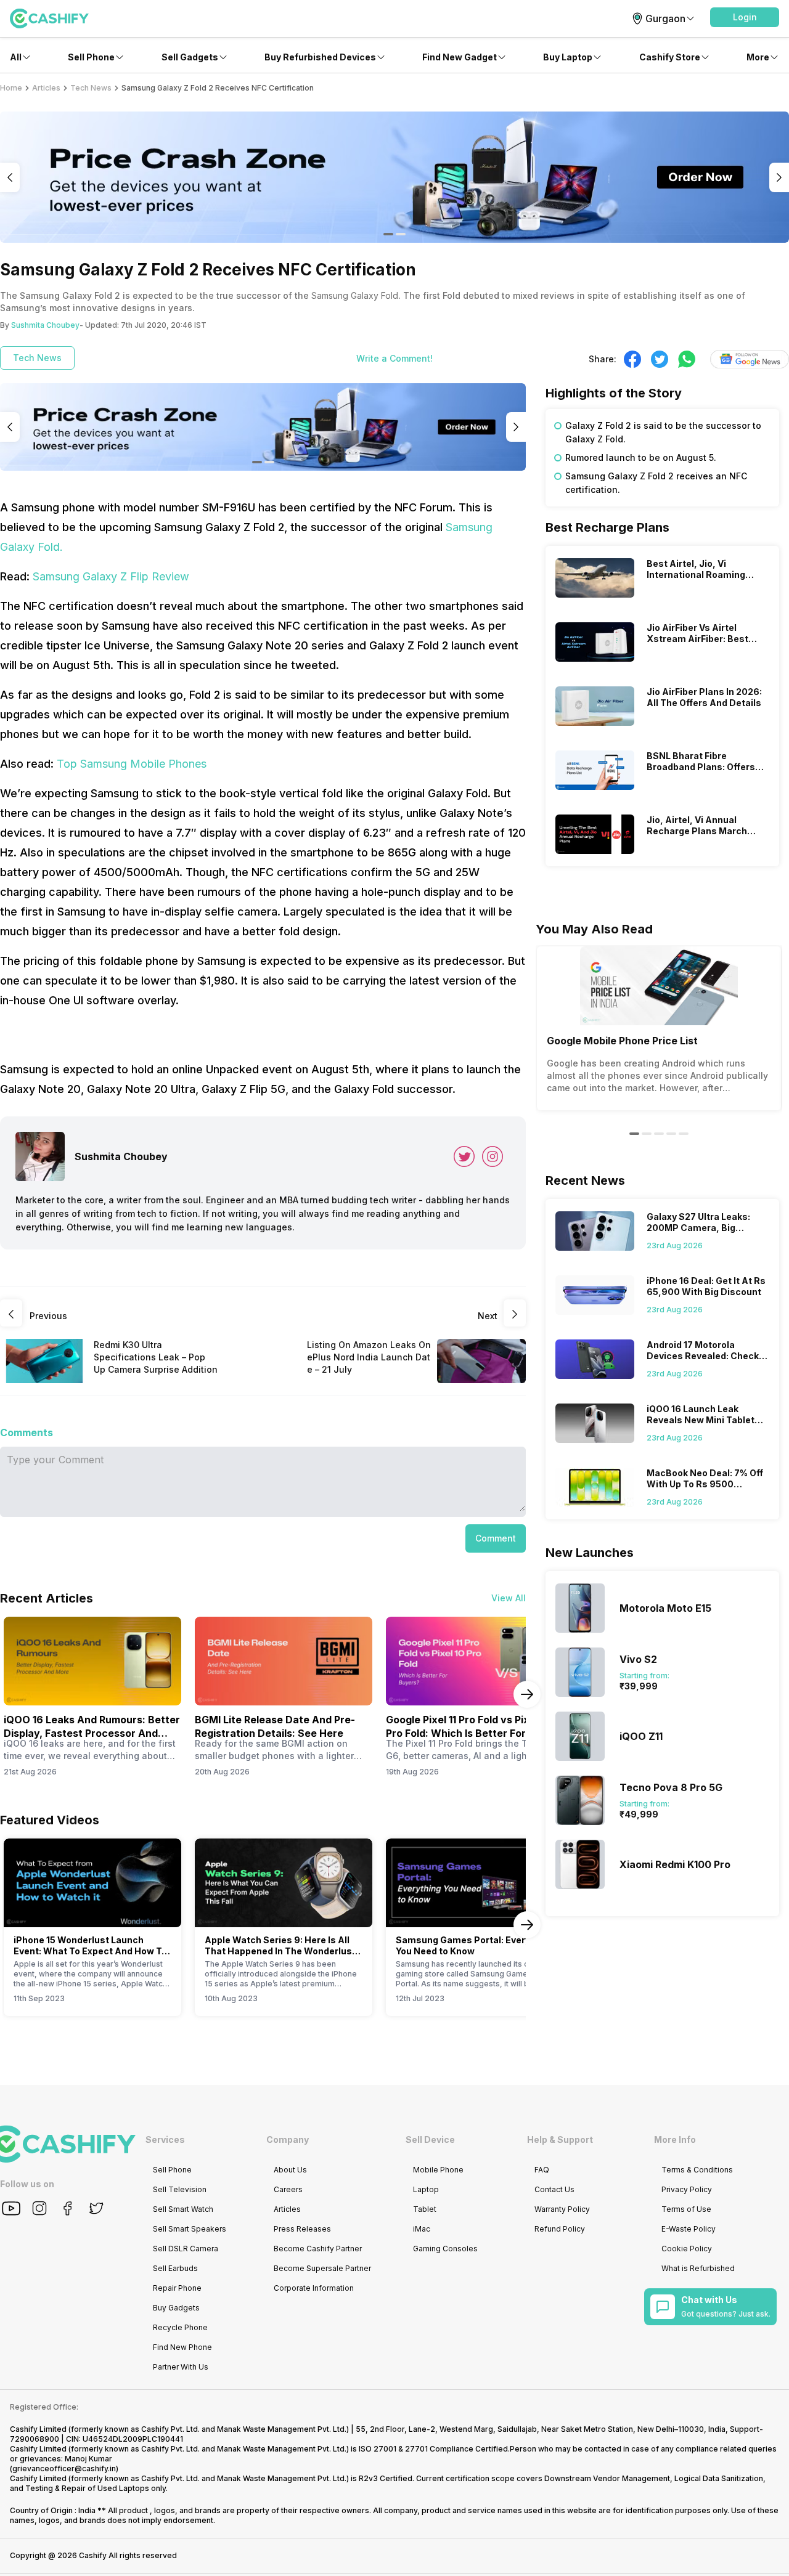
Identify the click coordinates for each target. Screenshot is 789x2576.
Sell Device (430, 2139)
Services (165, 2139)
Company (288, 2139)
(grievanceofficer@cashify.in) (64, 2468)
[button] (745, 17)
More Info (675, 2139)
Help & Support (560, 2139)
